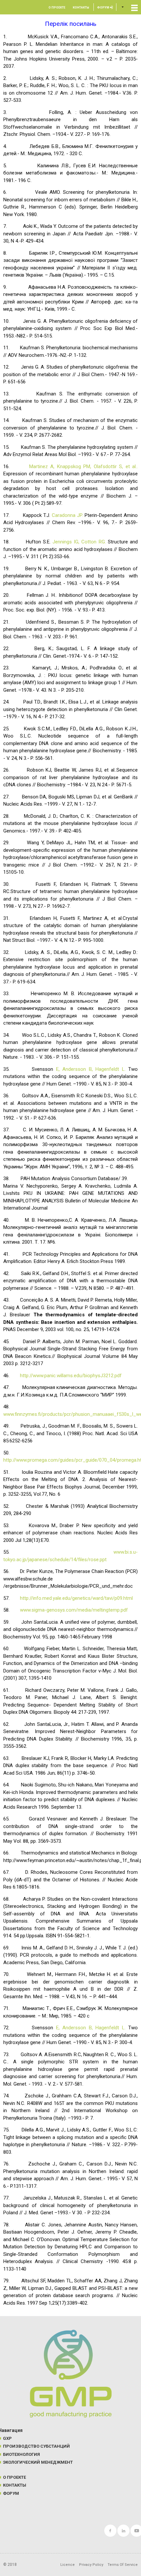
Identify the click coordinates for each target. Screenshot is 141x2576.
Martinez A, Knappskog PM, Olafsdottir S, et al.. (83, 466)
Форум (103, 8)
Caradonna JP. (67, 515)
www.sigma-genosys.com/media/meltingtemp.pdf (74, 1610)
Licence (68, 2565)
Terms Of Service (123, 2565)
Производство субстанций (36, 2446)
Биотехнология (21, 2454)
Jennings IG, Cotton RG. (79, 542)
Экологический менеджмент (38, 2462)
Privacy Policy (91, 2565)
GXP (7, 2438)
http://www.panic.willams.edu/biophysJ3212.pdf (71, 1376)
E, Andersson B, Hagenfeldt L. (91, 1069)
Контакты (81, 8)
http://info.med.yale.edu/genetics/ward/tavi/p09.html (76, 1598)
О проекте (57, 8)
